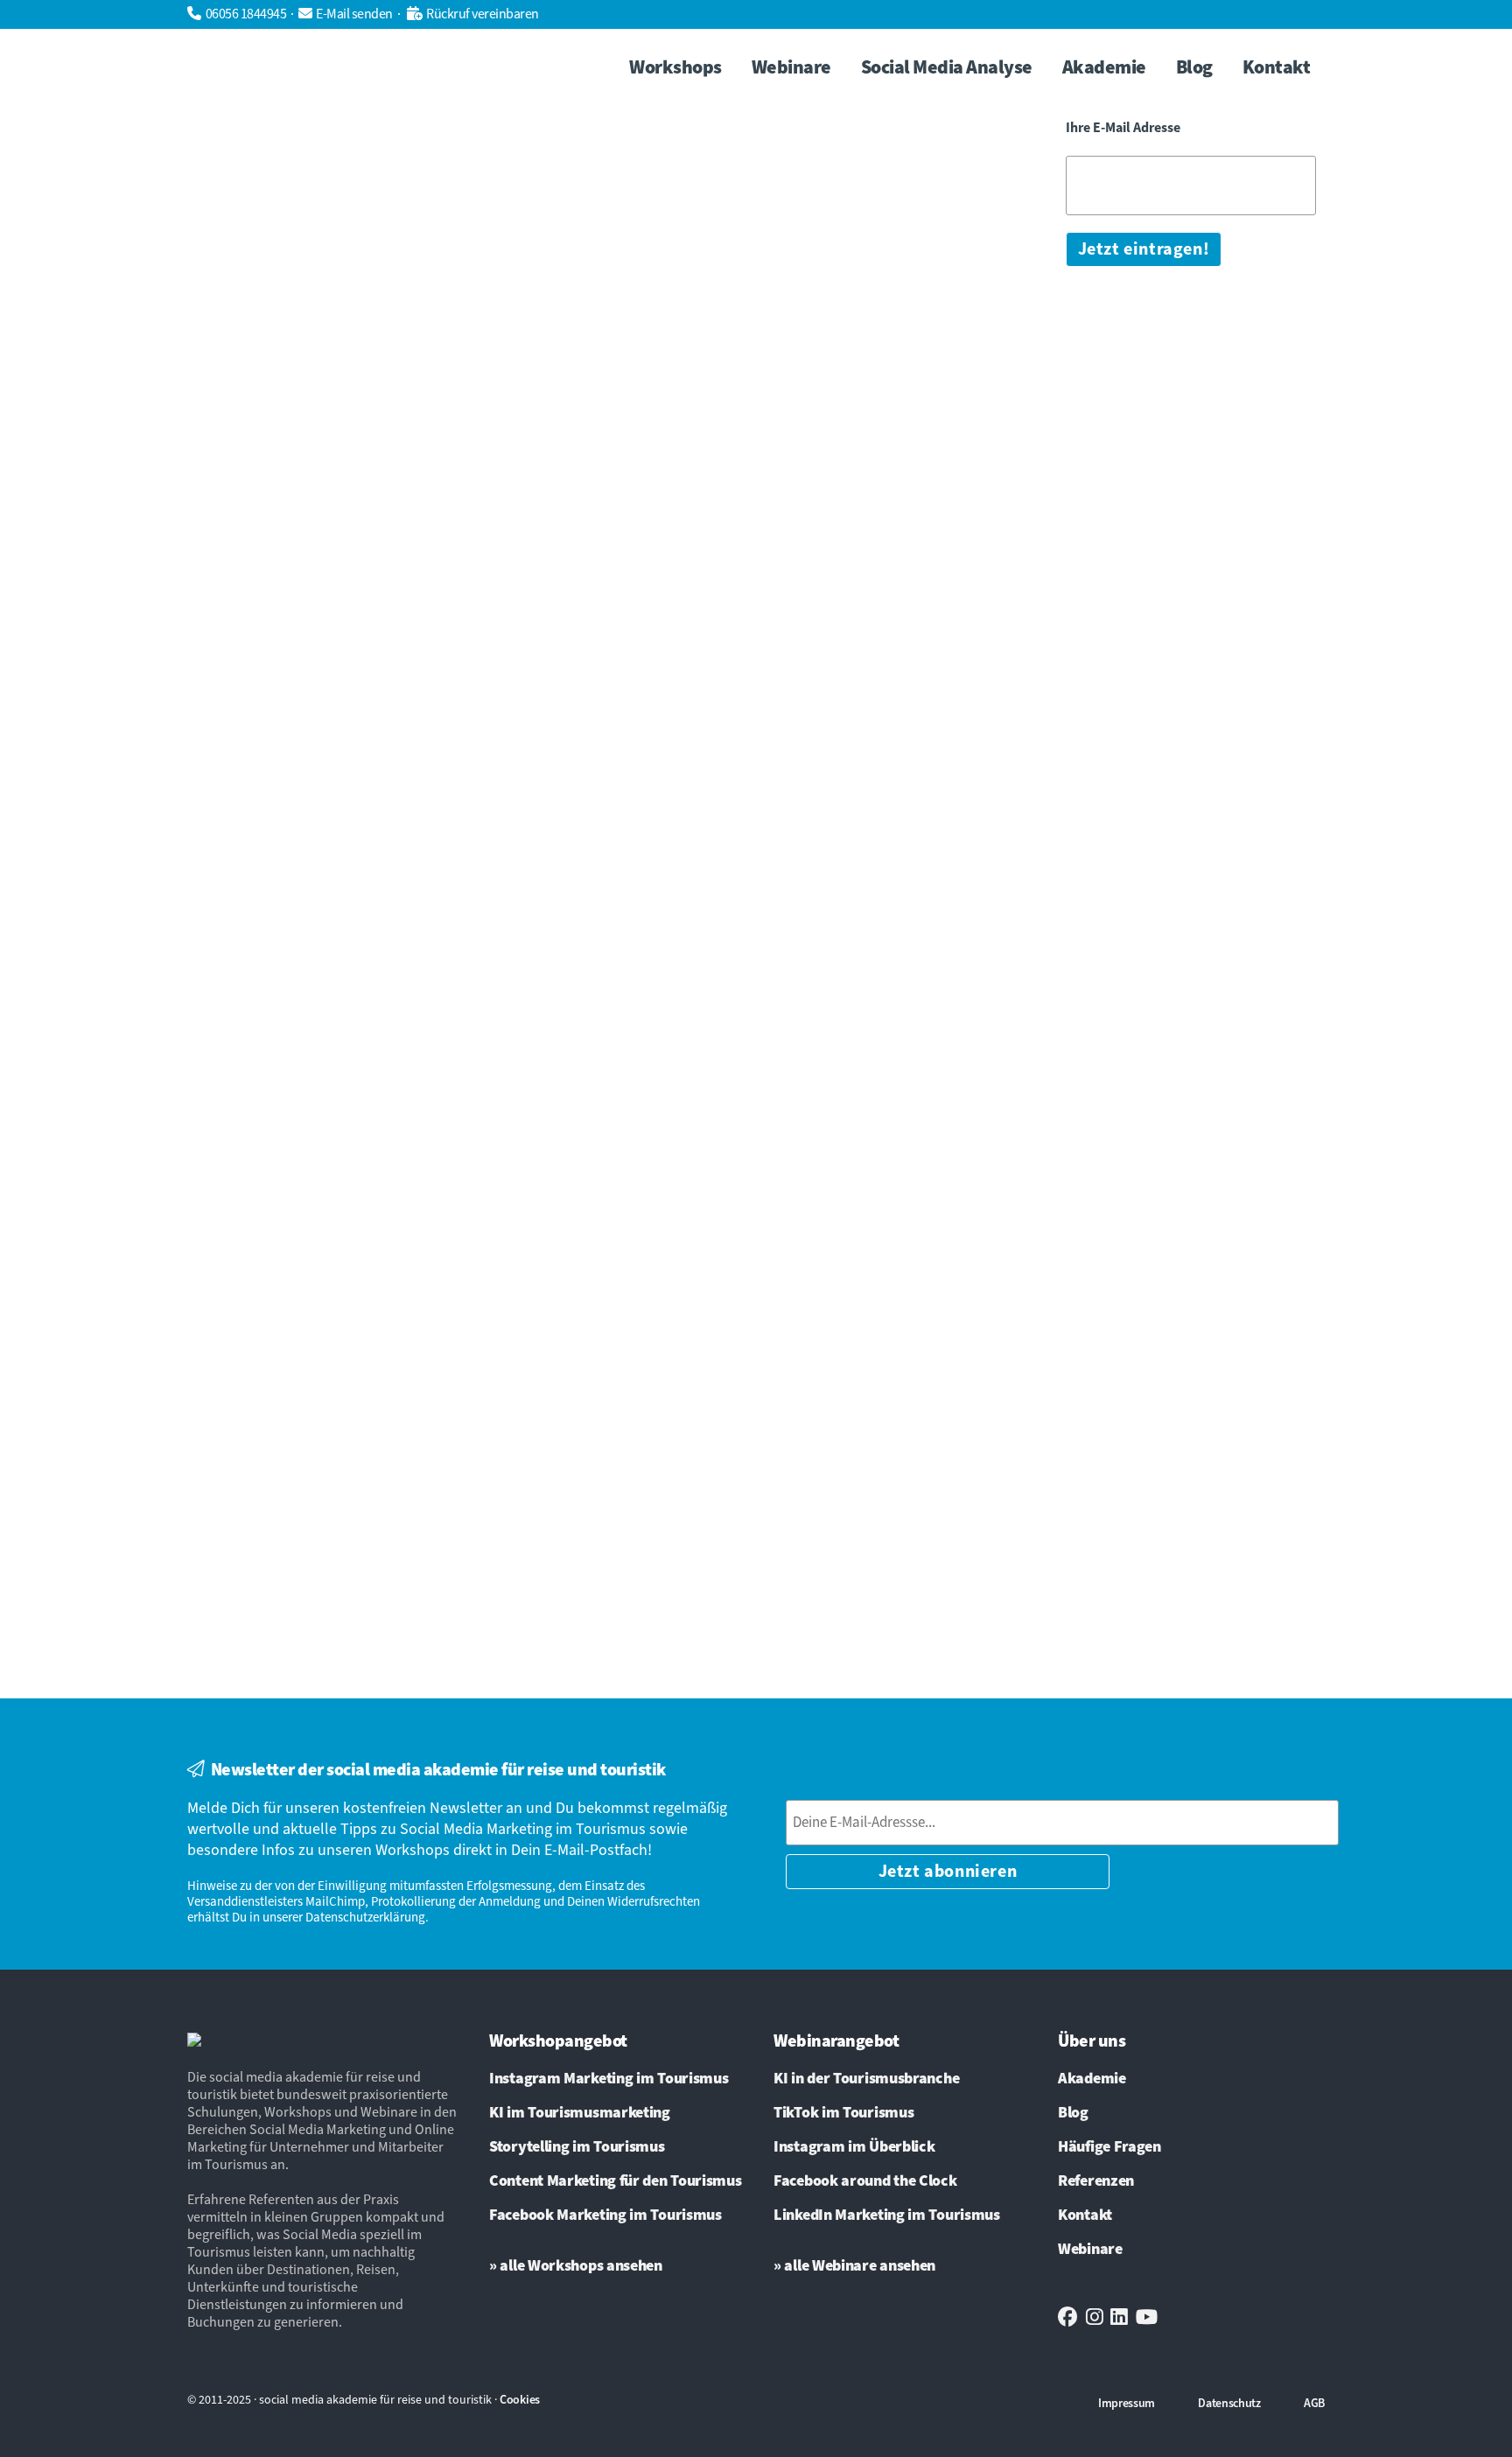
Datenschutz (1229, 2404)
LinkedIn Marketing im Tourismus (887, 2215)
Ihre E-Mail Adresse (1123, 128)
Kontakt (1085, 2215)
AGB (1314, 2404)
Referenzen (1096, 2181)
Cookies (520, 2400)
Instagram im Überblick (854, 2147)
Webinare (1090, 2250)
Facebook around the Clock (865, 2181)
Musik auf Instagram (824, 623)
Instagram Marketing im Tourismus (609, 2079)
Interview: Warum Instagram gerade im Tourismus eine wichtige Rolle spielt (772, 373)
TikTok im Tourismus (843, 2113)
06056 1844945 (246, 14)
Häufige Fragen (1109, 2147)
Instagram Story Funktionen (854, 603)
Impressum (1127, 2404)
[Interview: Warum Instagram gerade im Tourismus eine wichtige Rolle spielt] (788, 195)
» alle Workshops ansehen (576, 2266)
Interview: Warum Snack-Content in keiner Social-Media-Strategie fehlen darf (383, 1412)
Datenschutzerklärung (365, 1918)
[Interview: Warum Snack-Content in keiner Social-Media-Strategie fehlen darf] (388, 1235)
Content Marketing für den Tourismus (616, 2181)
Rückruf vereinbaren (483, 14)
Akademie (1092, 2079)
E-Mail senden (354, 14)
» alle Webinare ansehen (854, 2266)
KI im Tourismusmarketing (580, 2113)
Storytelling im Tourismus (577, 2147)
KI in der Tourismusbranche (866, 2079)
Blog (1073, 2113)
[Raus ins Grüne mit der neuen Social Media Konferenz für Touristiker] (388, 195)
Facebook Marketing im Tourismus (605, 2215)
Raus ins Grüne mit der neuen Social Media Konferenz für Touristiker (383, 373)
